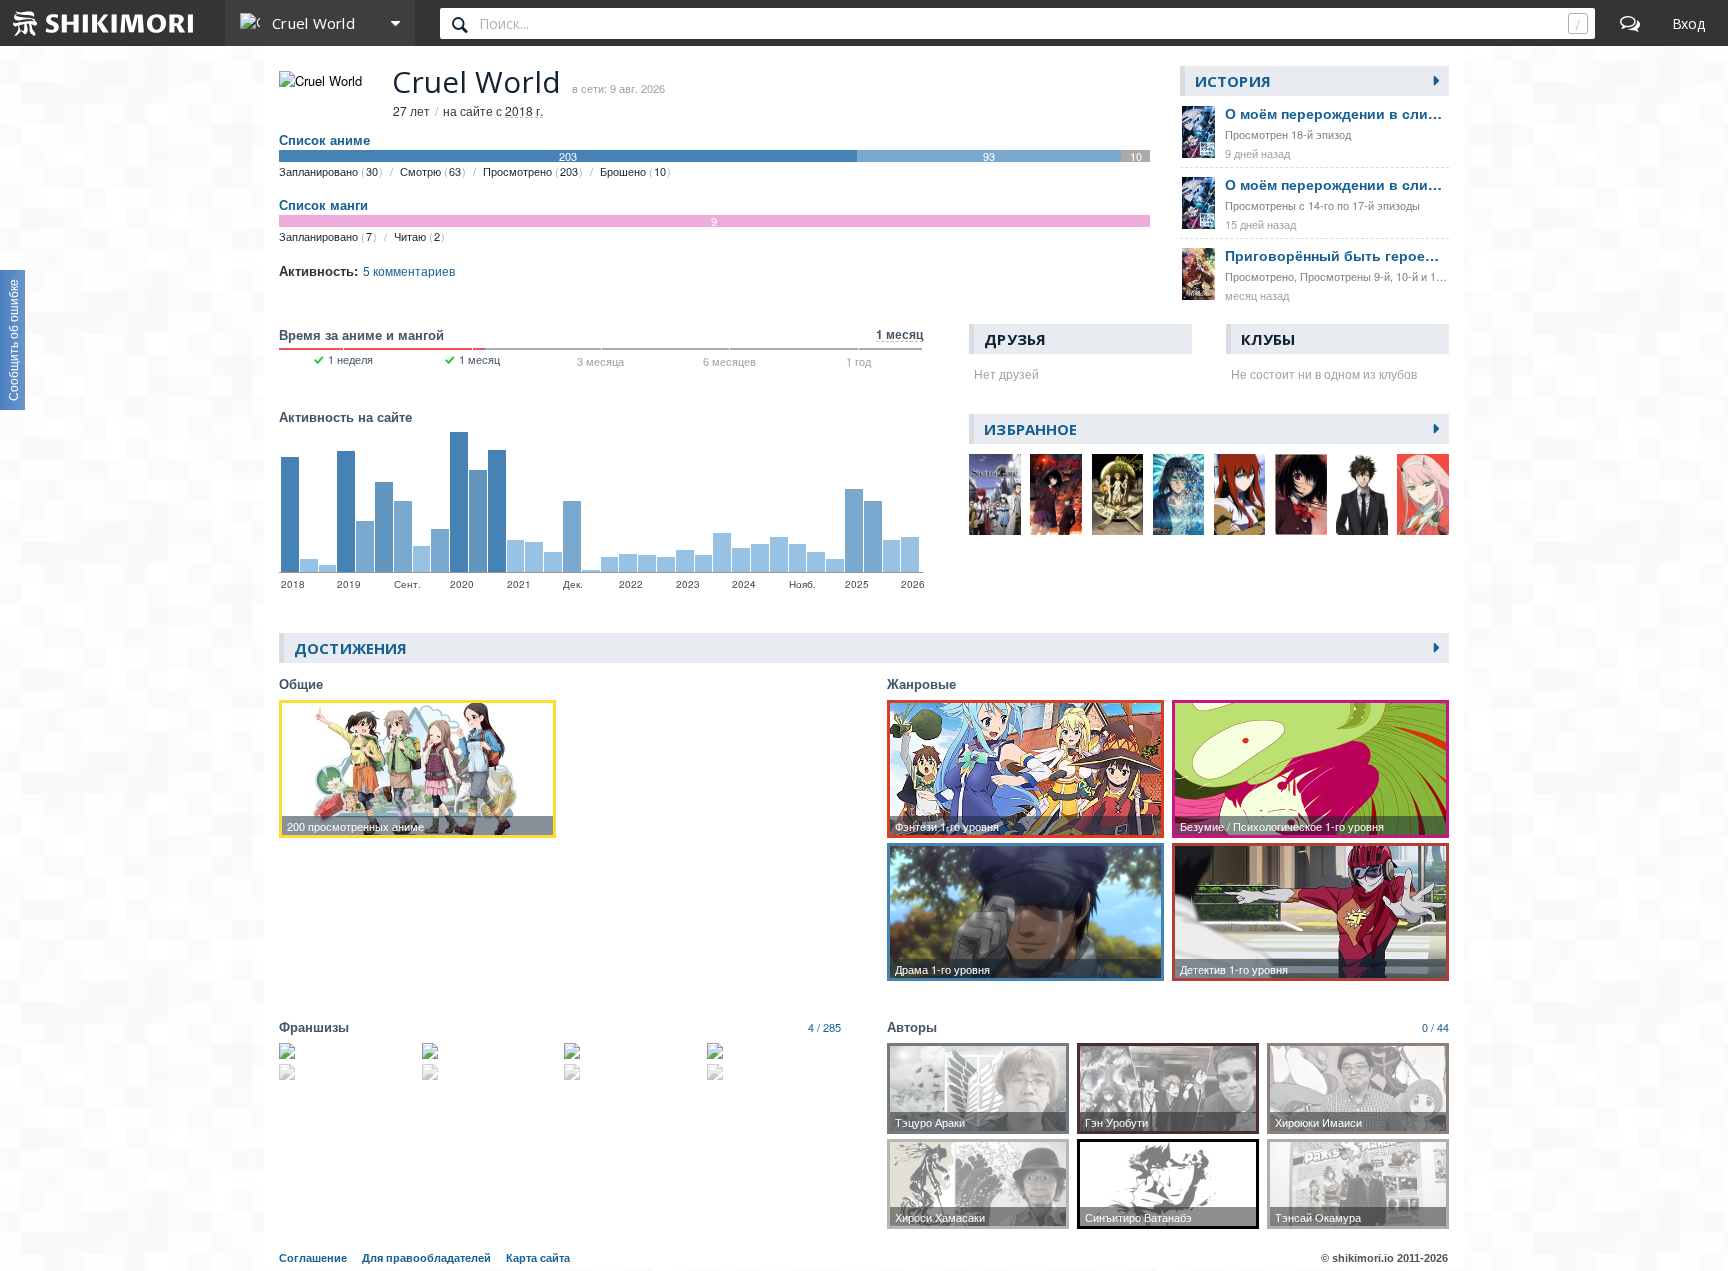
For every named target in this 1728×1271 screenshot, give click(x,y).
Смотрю (430, 171)
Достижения (350, 648)
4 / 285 (824, 1027)
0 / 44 (1435, 1027)
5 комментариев (409, 270)
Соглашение (313, 1258)
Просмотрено (530, 171)
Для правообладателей (426, 1258)
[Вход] (1688, 23)
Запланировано (328, 171)
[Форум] (1630, 23)
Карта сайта (538, 1258)
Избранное (1030, 429)
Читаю (417, 236)
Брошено (633, 171)
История (1233, 81)
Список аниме (324, 140)
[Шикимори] (104, 23)
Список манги (323, 205)
